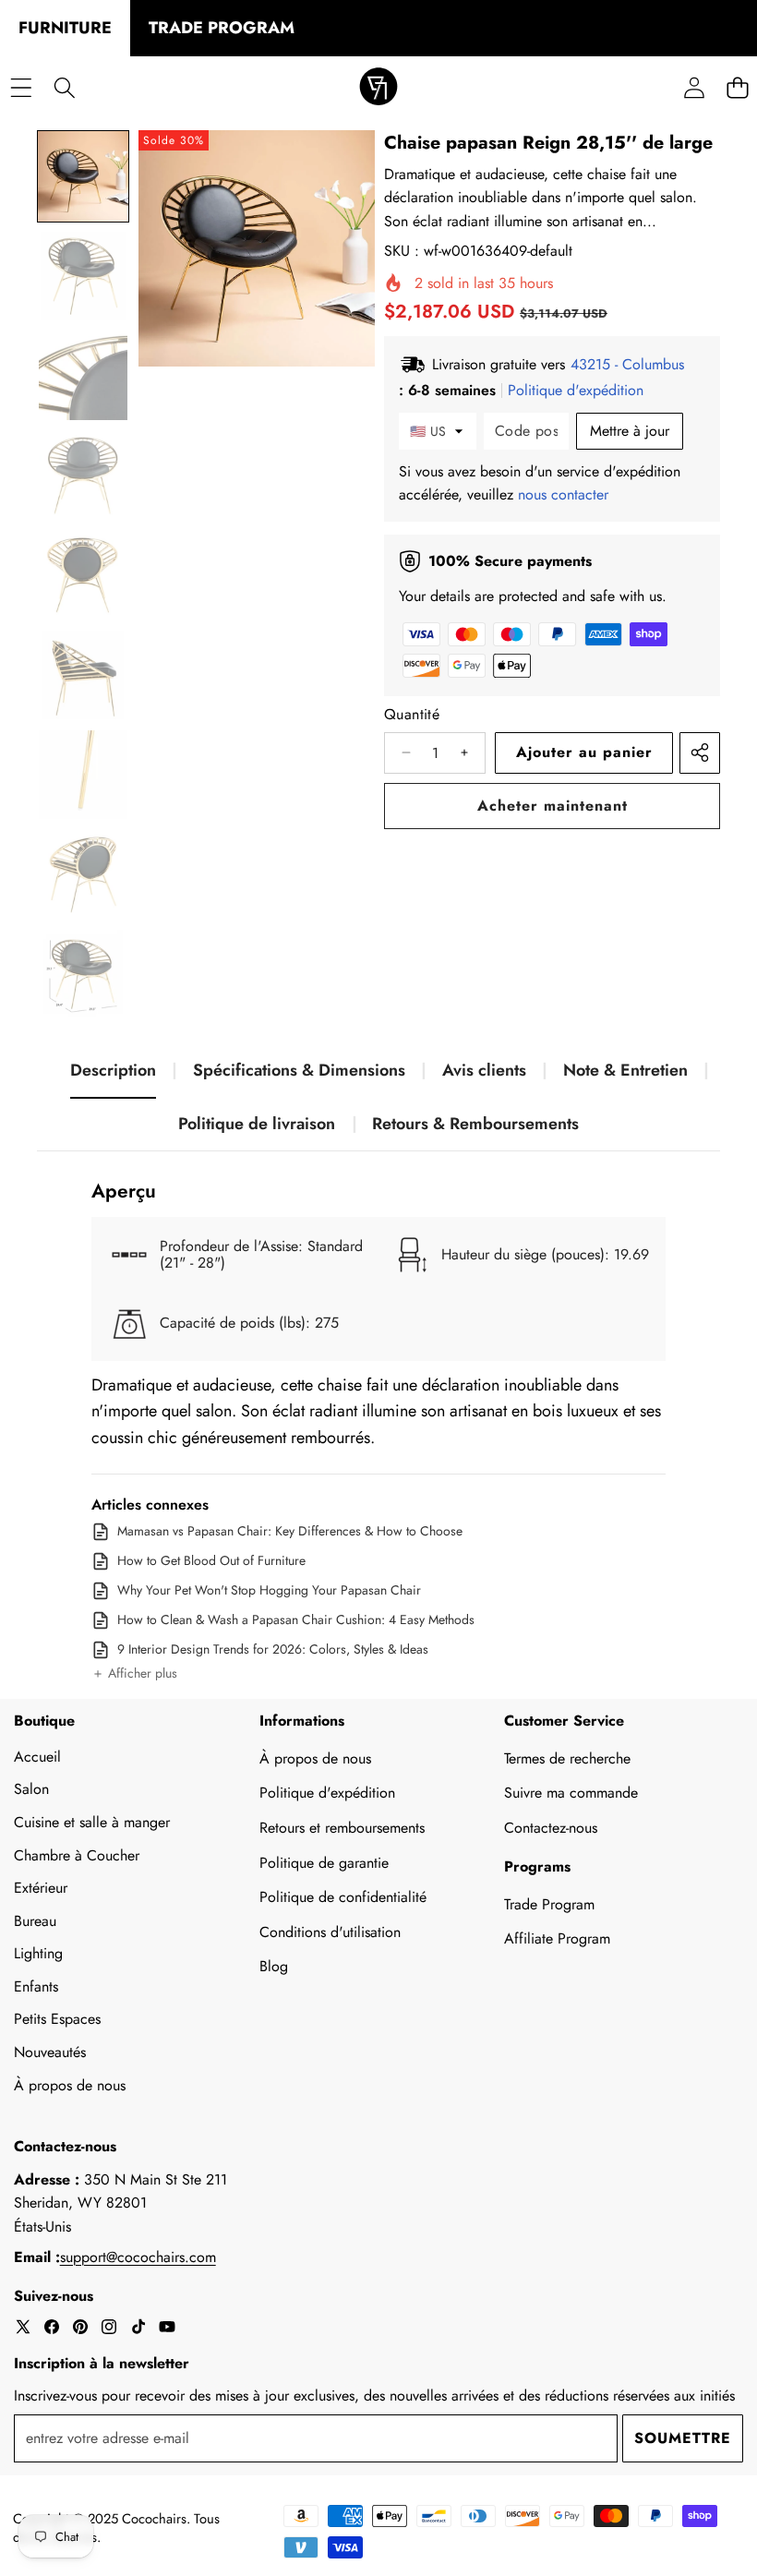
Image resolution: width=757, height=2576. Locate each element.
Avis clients (484, 1070)
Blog (274, 1966)
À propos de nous (70, 2085)
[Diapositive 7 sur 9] (83, 775)
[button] (134, 1674)
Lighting (38, 1953)
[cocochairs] (378, 88)
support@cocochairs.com (138, 2257)
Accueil (37, 1757)
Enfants (36, 1986)
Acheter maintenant (553, 806)
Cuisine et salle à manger (92, 1822)
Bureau (35, 1921)
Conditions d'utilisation (330, 1932)
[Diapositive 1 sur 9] (83, 176)
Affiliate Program (557, 1938)
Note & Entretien (625, 1070)
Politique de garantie (324, 1863)
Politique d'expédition (327, 1793)
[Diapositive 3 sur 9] (83, 376)
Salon (31, 1789)
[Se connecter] (694, 88)
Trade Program (549, 1904)
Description (113, 1070)
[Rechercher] (64, 88)
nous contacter (563, 494)
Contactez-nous (551, 1828)
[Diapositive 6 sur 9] (83, 675)
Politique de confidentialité (343, 1897)
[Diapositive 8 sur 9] (83, 874)
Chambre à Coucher (77, 1855)
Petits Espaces (57, 2019)
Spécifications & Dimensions (299, 1070)
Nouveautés (50, 2052)
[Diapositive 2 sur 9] (83, 276)
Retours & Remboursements (475, 1124)
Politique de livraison (257, 1124)
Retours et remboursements (342, 1828)
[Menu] (21, 88)
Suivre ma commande (571, 1793)
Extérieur (41, 1888)
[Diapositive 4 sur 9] (83, 475)
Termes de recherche (567, 1758)
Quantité (412, 714)
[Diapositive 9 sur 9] (83, 974)
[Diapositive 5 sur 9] (83, 575)
